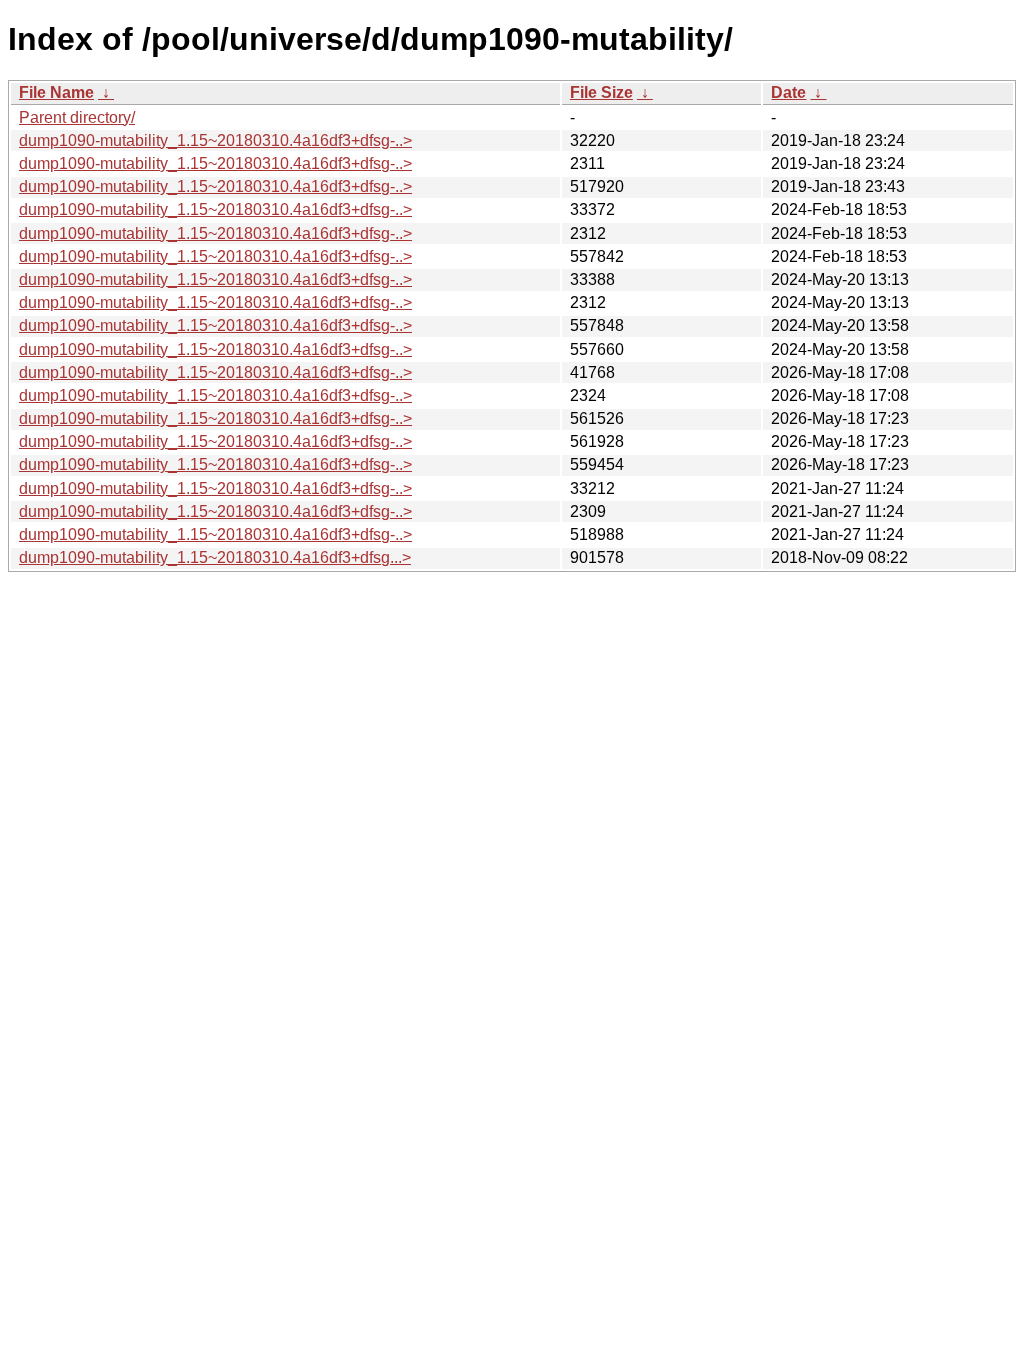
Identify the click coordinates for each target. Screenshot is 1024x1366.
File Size (601, 92)
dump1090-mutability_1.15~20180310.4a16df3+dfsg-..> (215, 140)
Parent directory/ (77, 117)
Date (788, 92)
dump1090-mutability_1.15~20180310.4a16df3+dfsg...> (215, 557)
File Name (56, 92)
